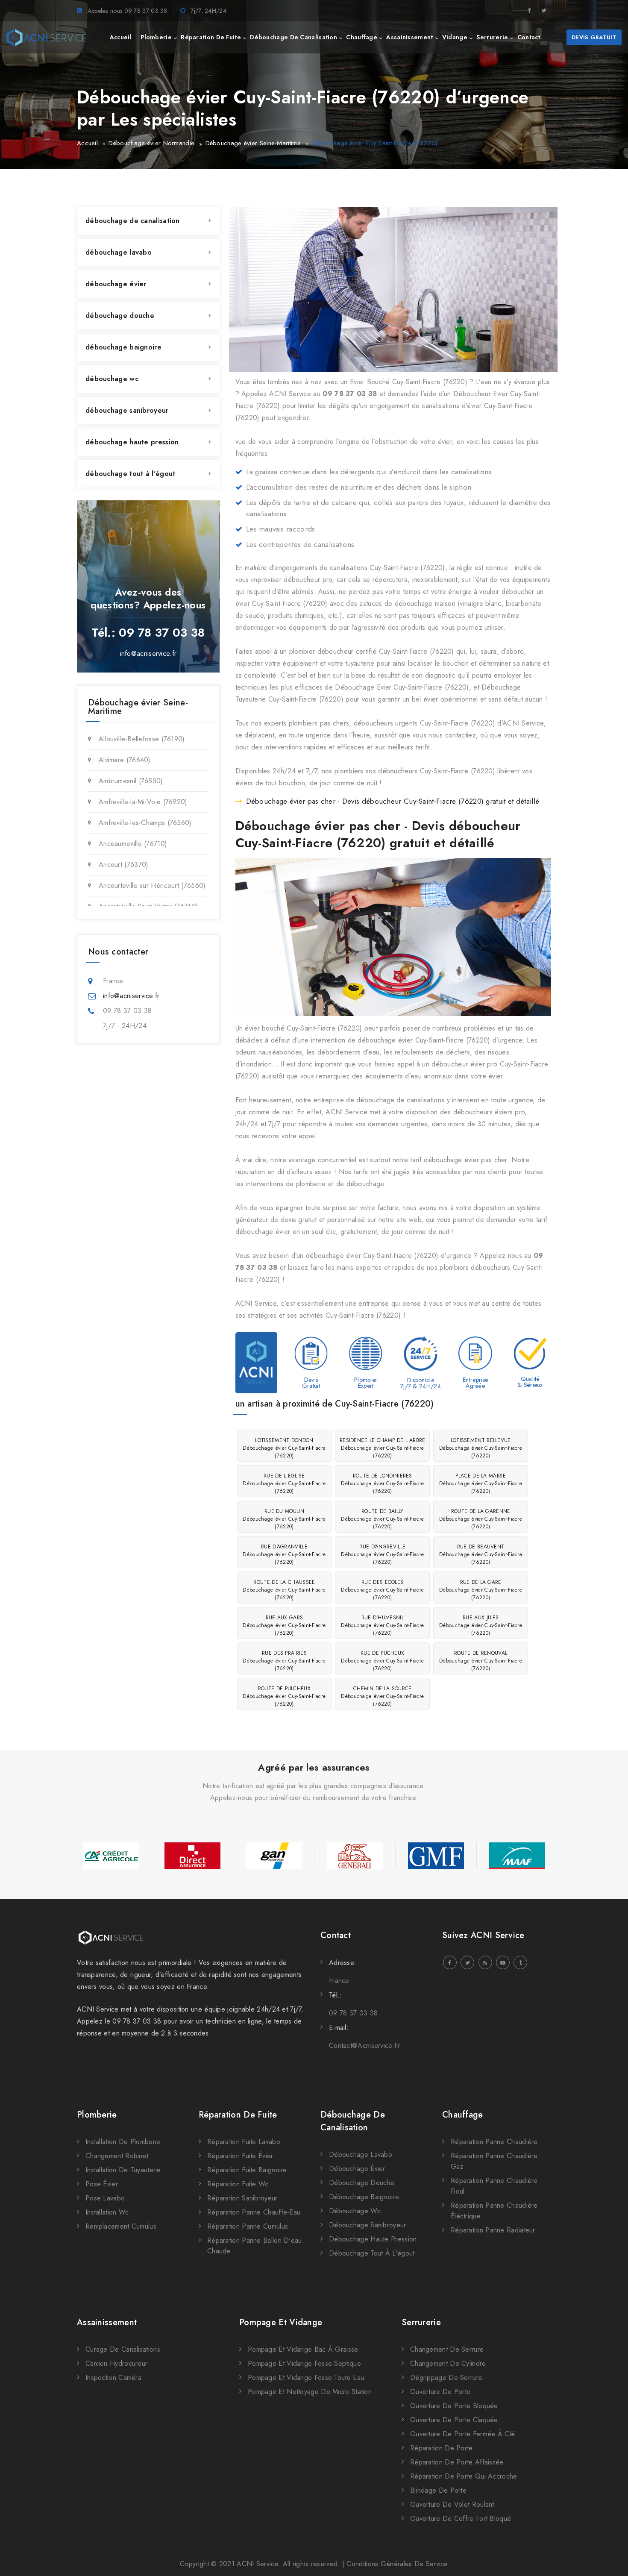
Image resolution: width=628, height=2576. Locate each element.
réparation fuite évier (240, 2156)
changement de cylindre (448, 2363)
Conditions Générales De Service (397, 2564)
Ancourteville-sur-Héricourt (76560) (152, 886)
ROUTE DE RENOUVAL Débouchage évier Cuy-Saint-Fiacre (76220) (481, 1661)
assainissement (409, 37)
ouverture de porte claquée (454, 2420)
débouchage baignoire (123, 347)
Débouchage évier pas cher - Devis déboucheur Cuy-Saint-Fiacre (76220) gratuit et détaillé (393, 801)
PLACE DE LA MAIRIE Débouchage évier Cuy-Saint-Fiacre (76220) (481, 1483)
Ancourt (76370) (124, 865)
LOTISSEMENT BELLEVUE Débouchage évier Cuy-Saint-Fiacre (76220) (481, 1448)
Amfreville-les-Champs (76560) (145, 823)
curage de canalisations (123, 2349)
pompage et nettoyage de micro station (310, 2392)
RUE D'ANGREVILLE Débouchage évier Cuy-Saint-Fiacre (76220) (382, 1554)
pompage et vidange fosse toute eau (306, 2378)
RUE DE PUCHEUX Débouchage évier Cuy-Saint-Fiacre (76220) (382, 1661)
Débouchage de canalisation (353, 2121)
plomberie (156, 37)
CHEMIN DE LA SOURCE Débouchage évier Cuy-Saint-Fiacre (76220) (382, 1696)
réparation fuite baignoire (247, 2170)
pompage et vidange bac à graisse (303, 2349)
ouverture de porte (440, 2392)
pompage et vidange (281, 2322)
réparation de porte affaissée (457, 2462)
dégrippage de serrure (446, 2378)
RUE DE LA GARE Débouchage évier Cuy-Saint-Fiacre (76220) (481, 1590)
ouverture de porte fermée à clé (462, 2434)
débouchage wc (112, 379)
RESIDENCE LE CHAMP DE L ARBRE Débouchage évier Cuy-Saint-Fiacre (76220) (383, 1448)
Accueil (87, 143)
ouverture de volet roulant (452, 2504)
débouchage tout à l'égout (131, 474)
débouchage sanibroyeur (127, 410)
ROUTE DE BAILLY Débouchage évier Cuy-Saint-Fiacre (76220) (382, 1519)
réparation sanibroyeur (242, 2198)
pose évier (102, 2184)
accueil (121, 37)
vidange (455, 37)
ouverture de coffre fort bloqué (461, 2519)
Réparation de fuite (238, 2115)
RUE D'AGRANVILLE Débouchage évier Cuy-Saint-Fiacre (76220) (284, 1554)
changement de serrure (447, 2349)
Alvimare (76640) (125, 760)
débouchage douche (120, 316)
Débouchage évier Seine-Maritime (253, 143)
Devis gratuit (594, 37)
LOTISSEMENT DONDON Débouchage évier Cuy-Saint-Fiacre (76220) (284, 1448)
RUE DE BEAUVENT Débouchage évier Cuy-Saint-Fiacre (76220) (481, 1554)
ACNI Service (257, 2564)
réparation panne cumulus (248, 2226)
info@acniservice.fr (148, 654)
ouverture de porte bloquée (454, 2406)
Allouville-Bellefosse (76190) (142, 739)
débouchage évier (116, 284)
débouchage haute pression (132, 442)
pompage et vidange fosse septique (304, 2363)
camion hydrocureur (116, 2363)
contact (529, 37)
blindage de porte (438, 2490)
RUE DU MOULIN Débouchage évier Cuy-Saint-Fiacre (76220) (284, 1519)
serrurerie (492, 37)
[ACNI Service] (46, 38)
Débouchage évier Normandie (151, 143)
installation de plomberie (123, 2142)
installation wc (107, 2212)
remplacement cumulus (121, 2226)
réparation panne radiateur (493, 2230)
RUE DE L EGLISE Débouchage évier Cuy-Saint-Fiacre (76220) (284, 1483)
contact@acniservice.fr (365, 2046)
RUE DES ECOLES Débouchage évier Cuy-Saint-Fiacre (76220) (382, 1590)
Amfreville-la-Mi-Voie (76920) (143, 802)
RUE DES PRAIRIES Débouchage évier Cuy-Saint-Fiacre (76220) (284, 1661)
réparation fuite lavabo (244, 2142)
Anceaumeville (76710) (133, 844)
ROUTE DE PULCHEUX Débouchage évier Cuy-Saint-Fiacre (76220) (284, 1696)
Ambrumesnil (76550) (131, 781)
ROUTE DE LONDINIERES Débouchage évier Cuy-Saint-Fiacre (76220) (382, 1483)
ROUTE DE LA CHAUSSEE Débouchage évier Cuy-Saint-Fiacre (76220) (284, 1590)
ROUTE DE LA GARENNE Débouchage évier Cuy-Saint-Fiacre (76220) (481, 1519)
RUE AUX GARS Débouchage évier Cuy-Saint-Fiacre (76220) (284, 1625)
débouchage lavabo (119, 252)
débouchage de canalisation (293, 37)
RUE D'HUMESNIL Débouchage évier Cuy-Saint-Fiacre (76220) (382, 1625)
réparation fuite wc (238, 2184)
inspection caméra (113, 2378)
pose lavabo (105, 2198)
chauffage (362, 37)
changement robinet (117, 2156)
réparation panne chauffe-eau (254, 2212)
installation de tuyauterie (123, 2170)
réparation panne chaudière (494, 2142)
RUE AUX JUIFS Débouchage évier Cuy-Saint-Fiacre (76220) (481, 1625)
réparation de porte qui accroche (464, 2476)
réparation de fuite (211, 37)
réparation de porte (442, 2448)
